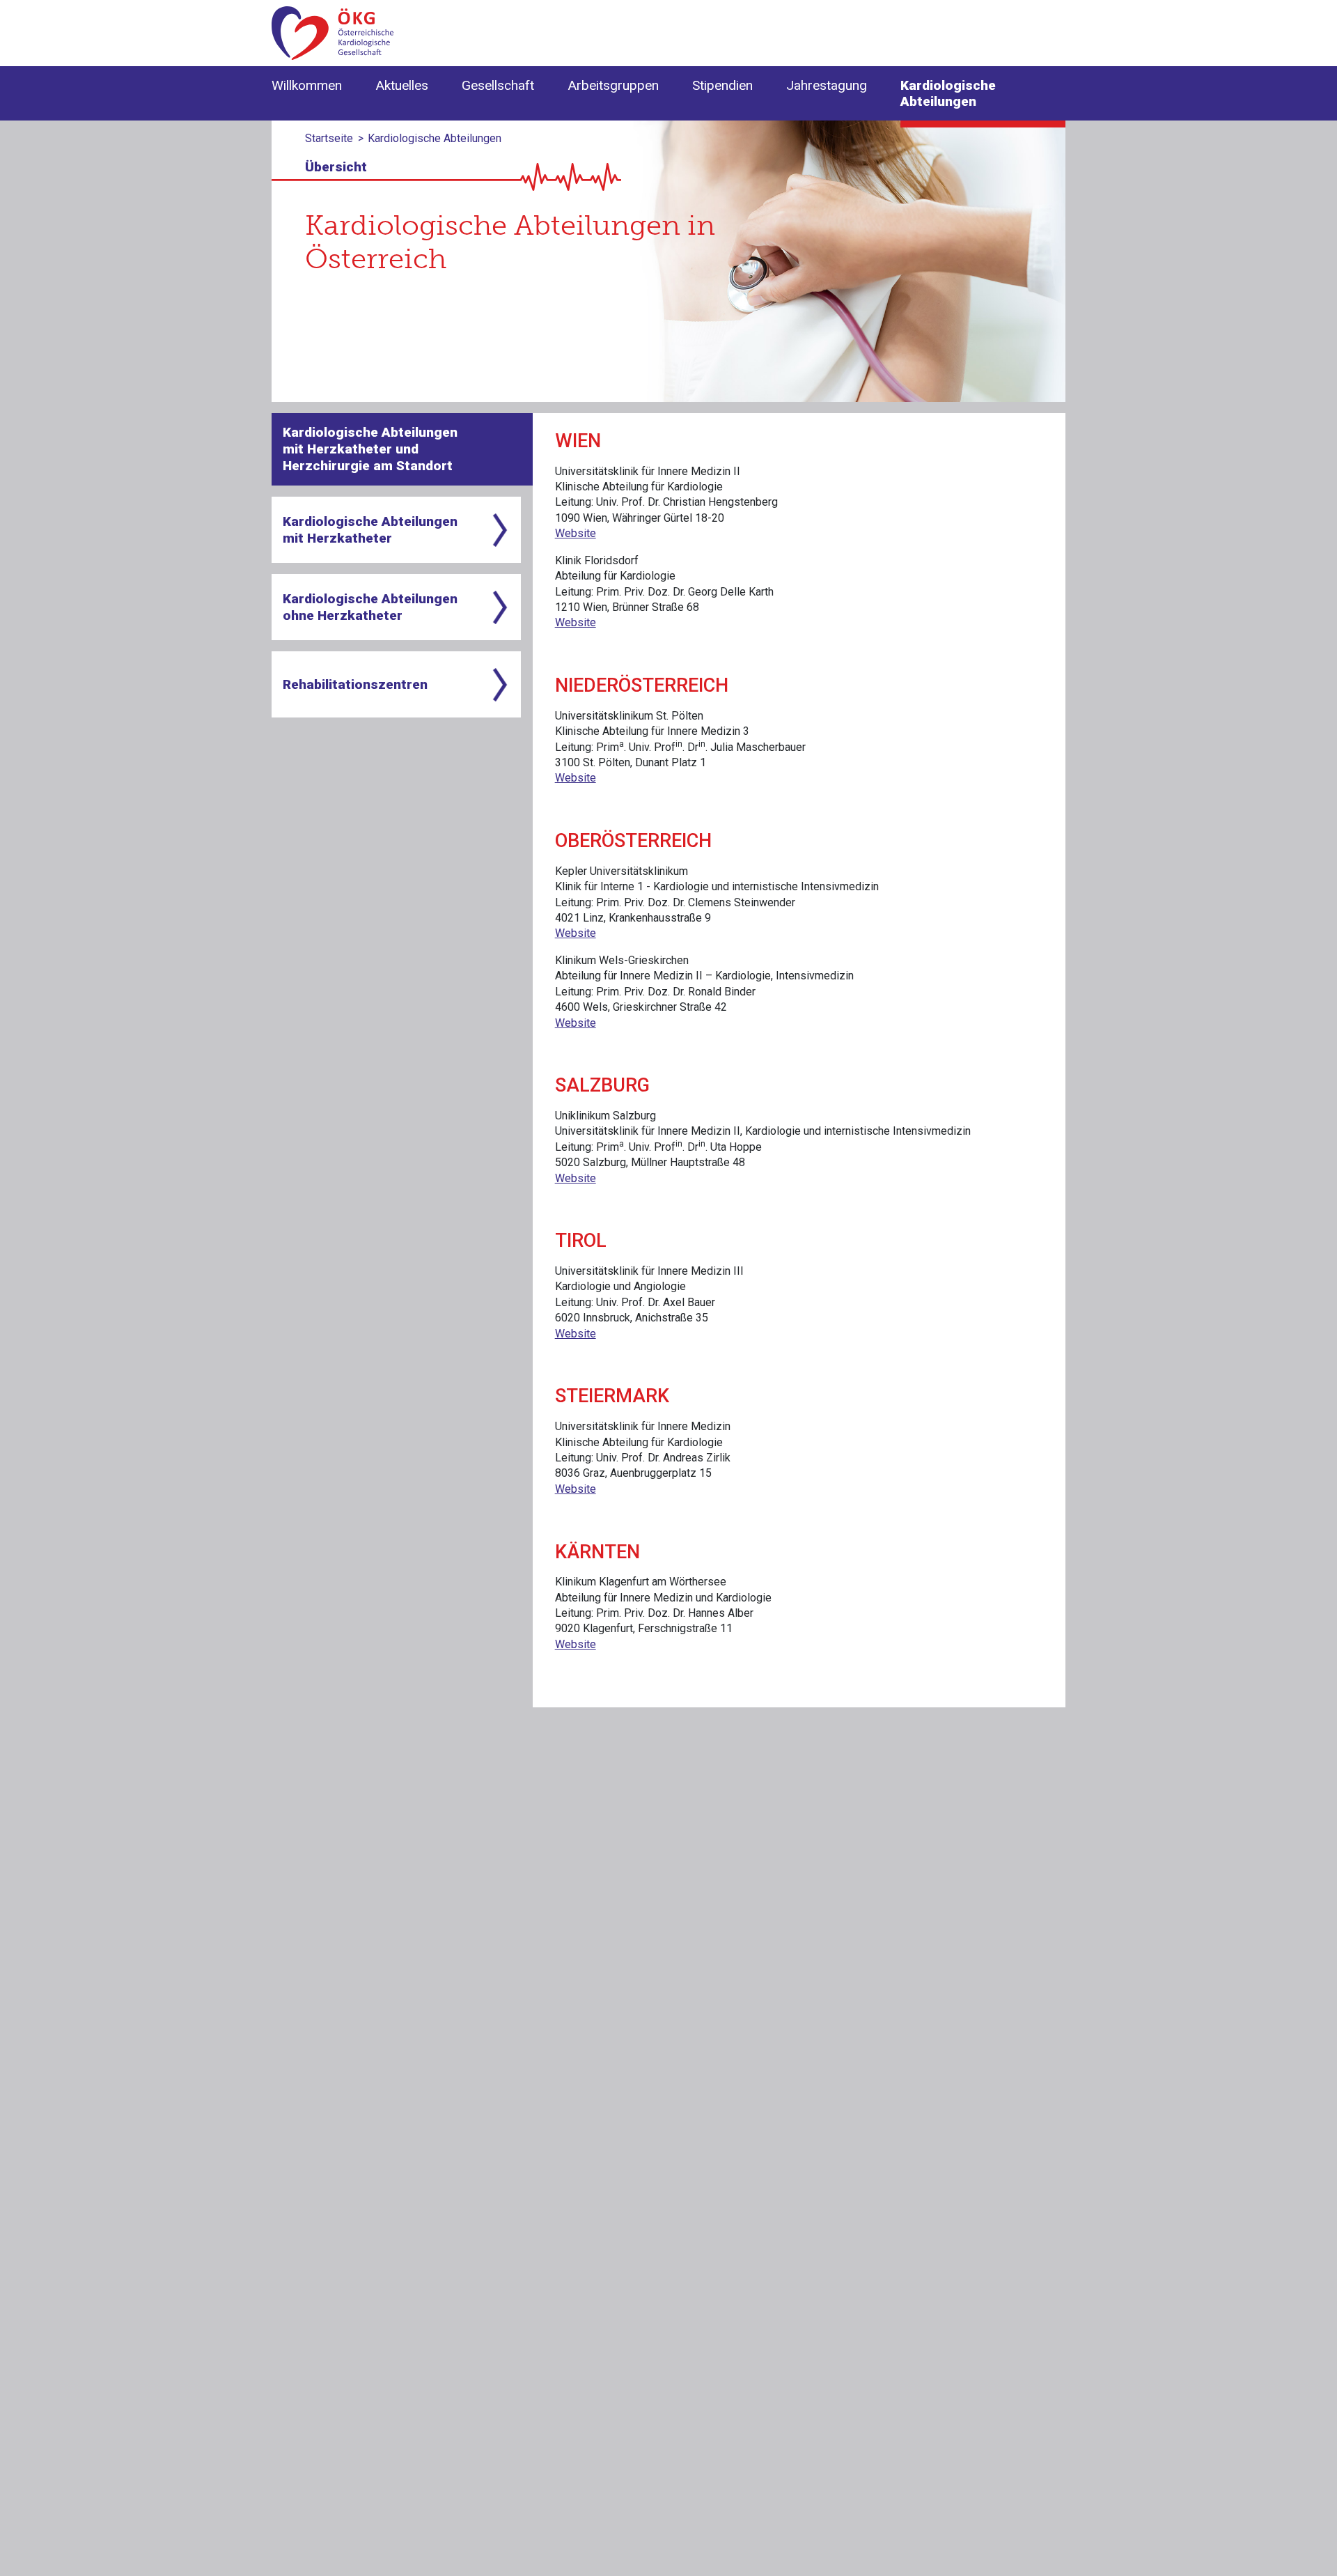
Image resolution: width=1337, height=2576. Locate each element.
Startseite (329, 138)
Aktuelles (402, 85)
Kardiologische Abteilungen (948, 93)
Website (576, 533)
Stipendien (722, 85)
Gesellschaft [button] (498, 85)
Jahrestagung (827, 85)
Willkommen (307, 85)
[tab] (402, 449)
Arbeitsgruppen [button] (613, 85)
